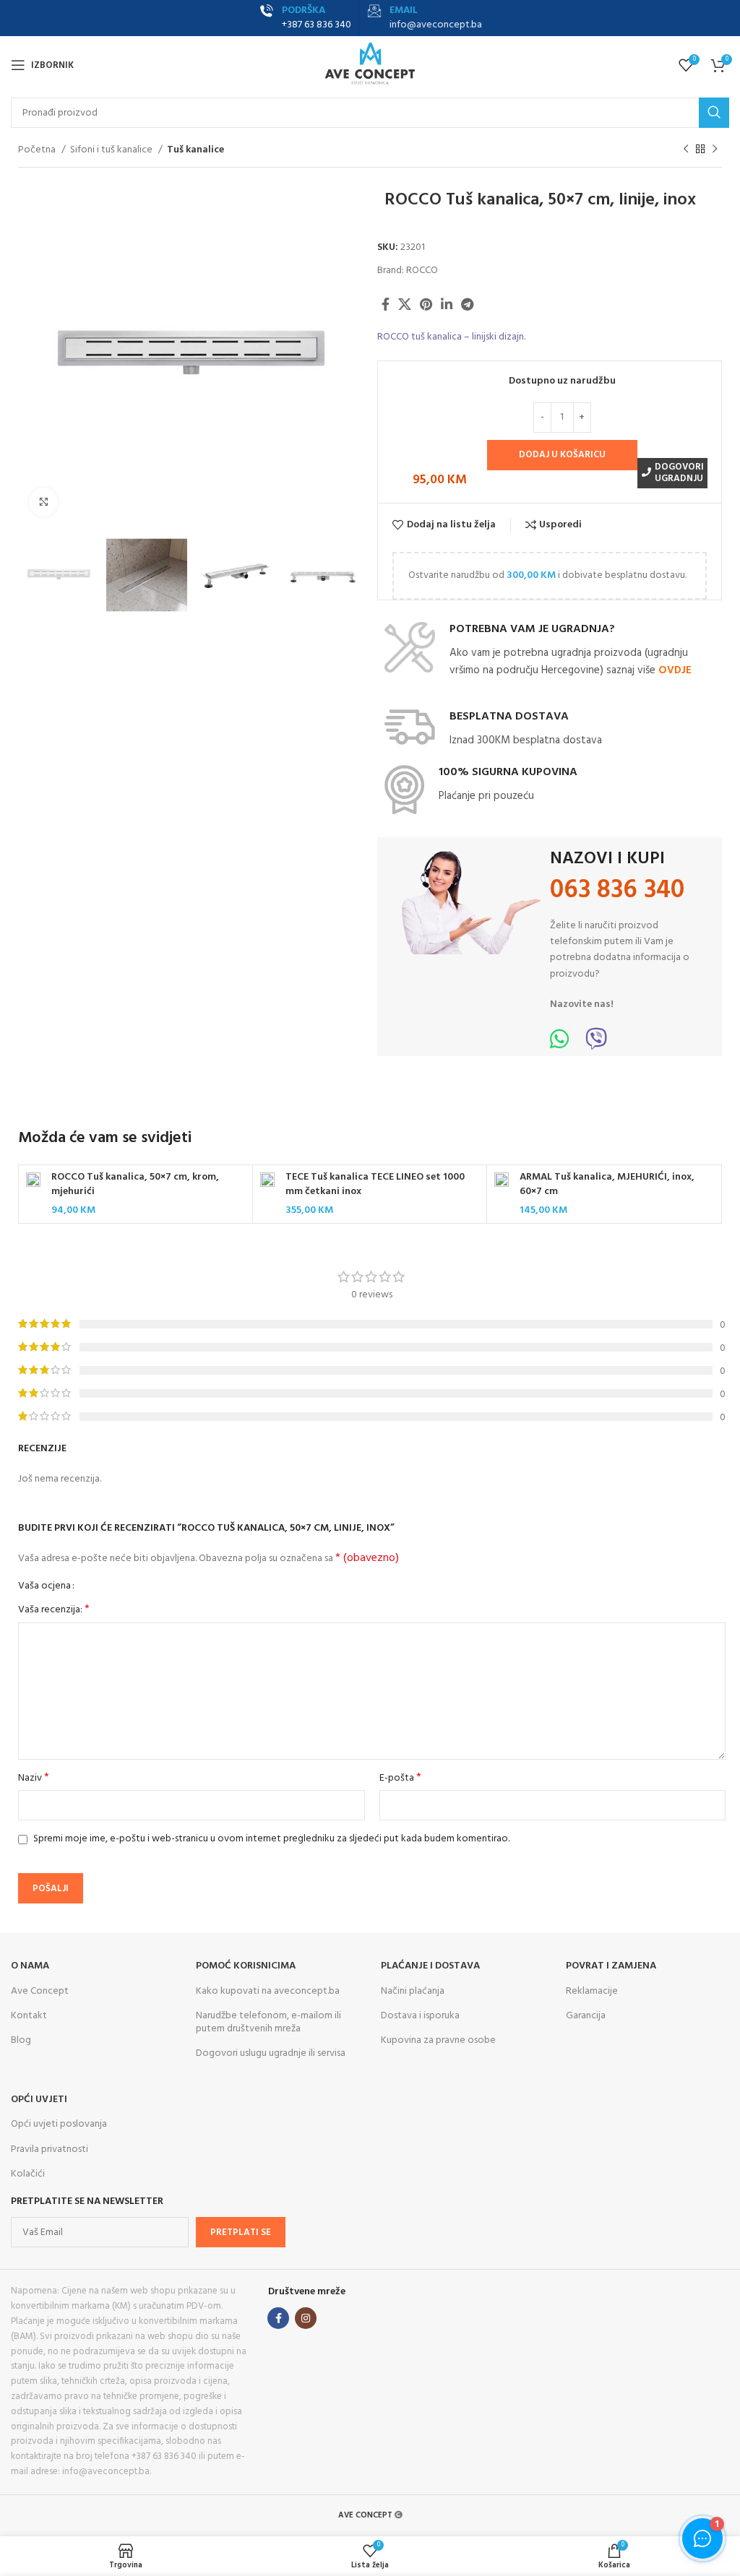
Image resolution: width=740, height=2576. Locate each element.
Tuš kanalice (195, 150)
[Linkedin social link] (447, 304)
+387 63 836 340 (317, 25)
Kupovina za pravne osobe (438, 2040)
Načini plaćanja (413, 1991)
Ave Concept (40, 1991)
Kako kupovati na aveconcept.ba (268, 1991)
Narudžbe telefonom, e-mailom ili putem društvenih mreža (268, 2022)
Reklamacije (592, 1991)
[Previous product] (686, 150)
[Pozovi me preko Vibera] (596, 1044)
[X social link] (405, 304)
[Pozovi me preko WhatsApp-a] (559, 1044)
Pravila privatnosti (50, 2149)
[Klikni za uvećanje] (43, 502)
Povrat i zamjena (611, 1966)
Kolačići (28, 2174)
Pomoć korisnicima (246, 1966)
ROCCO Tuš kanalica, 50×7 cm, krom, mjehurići (135, 1184)
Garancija (586, 2016)
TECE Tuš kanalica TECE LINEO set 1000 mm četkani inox (375, 1184)
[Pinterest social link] (426, 304)
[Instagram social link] (306, 2318)
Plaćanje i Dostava (430, 1966)
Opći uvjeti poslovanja (59, 2124)
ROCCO (422, 271)
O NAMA (30, 1966)
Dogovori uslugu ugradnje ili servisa (271, 2053)
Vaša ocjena (44, 1586)
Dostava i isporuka (420, 2016)
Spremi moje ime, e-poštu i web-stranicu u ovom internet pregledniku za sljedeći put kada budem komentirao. (271, 1839)
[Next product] (715, 150)
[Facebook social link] (386, 304)
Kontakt (29, 2016)
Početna (38, 150)
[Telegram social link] (467, 304)
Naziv (34, 1778)
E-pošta (400, 1778)
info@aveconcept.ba (436, 25)
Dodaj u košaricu (562, 455)
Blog (21, 2040)
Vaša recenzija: (54, 1610)
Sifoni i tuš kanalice (112, 150)
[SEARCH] (714, 113)
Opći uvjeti (39, 2100)
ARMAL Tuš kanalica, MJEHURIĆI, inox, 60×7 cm (607, 1184)
